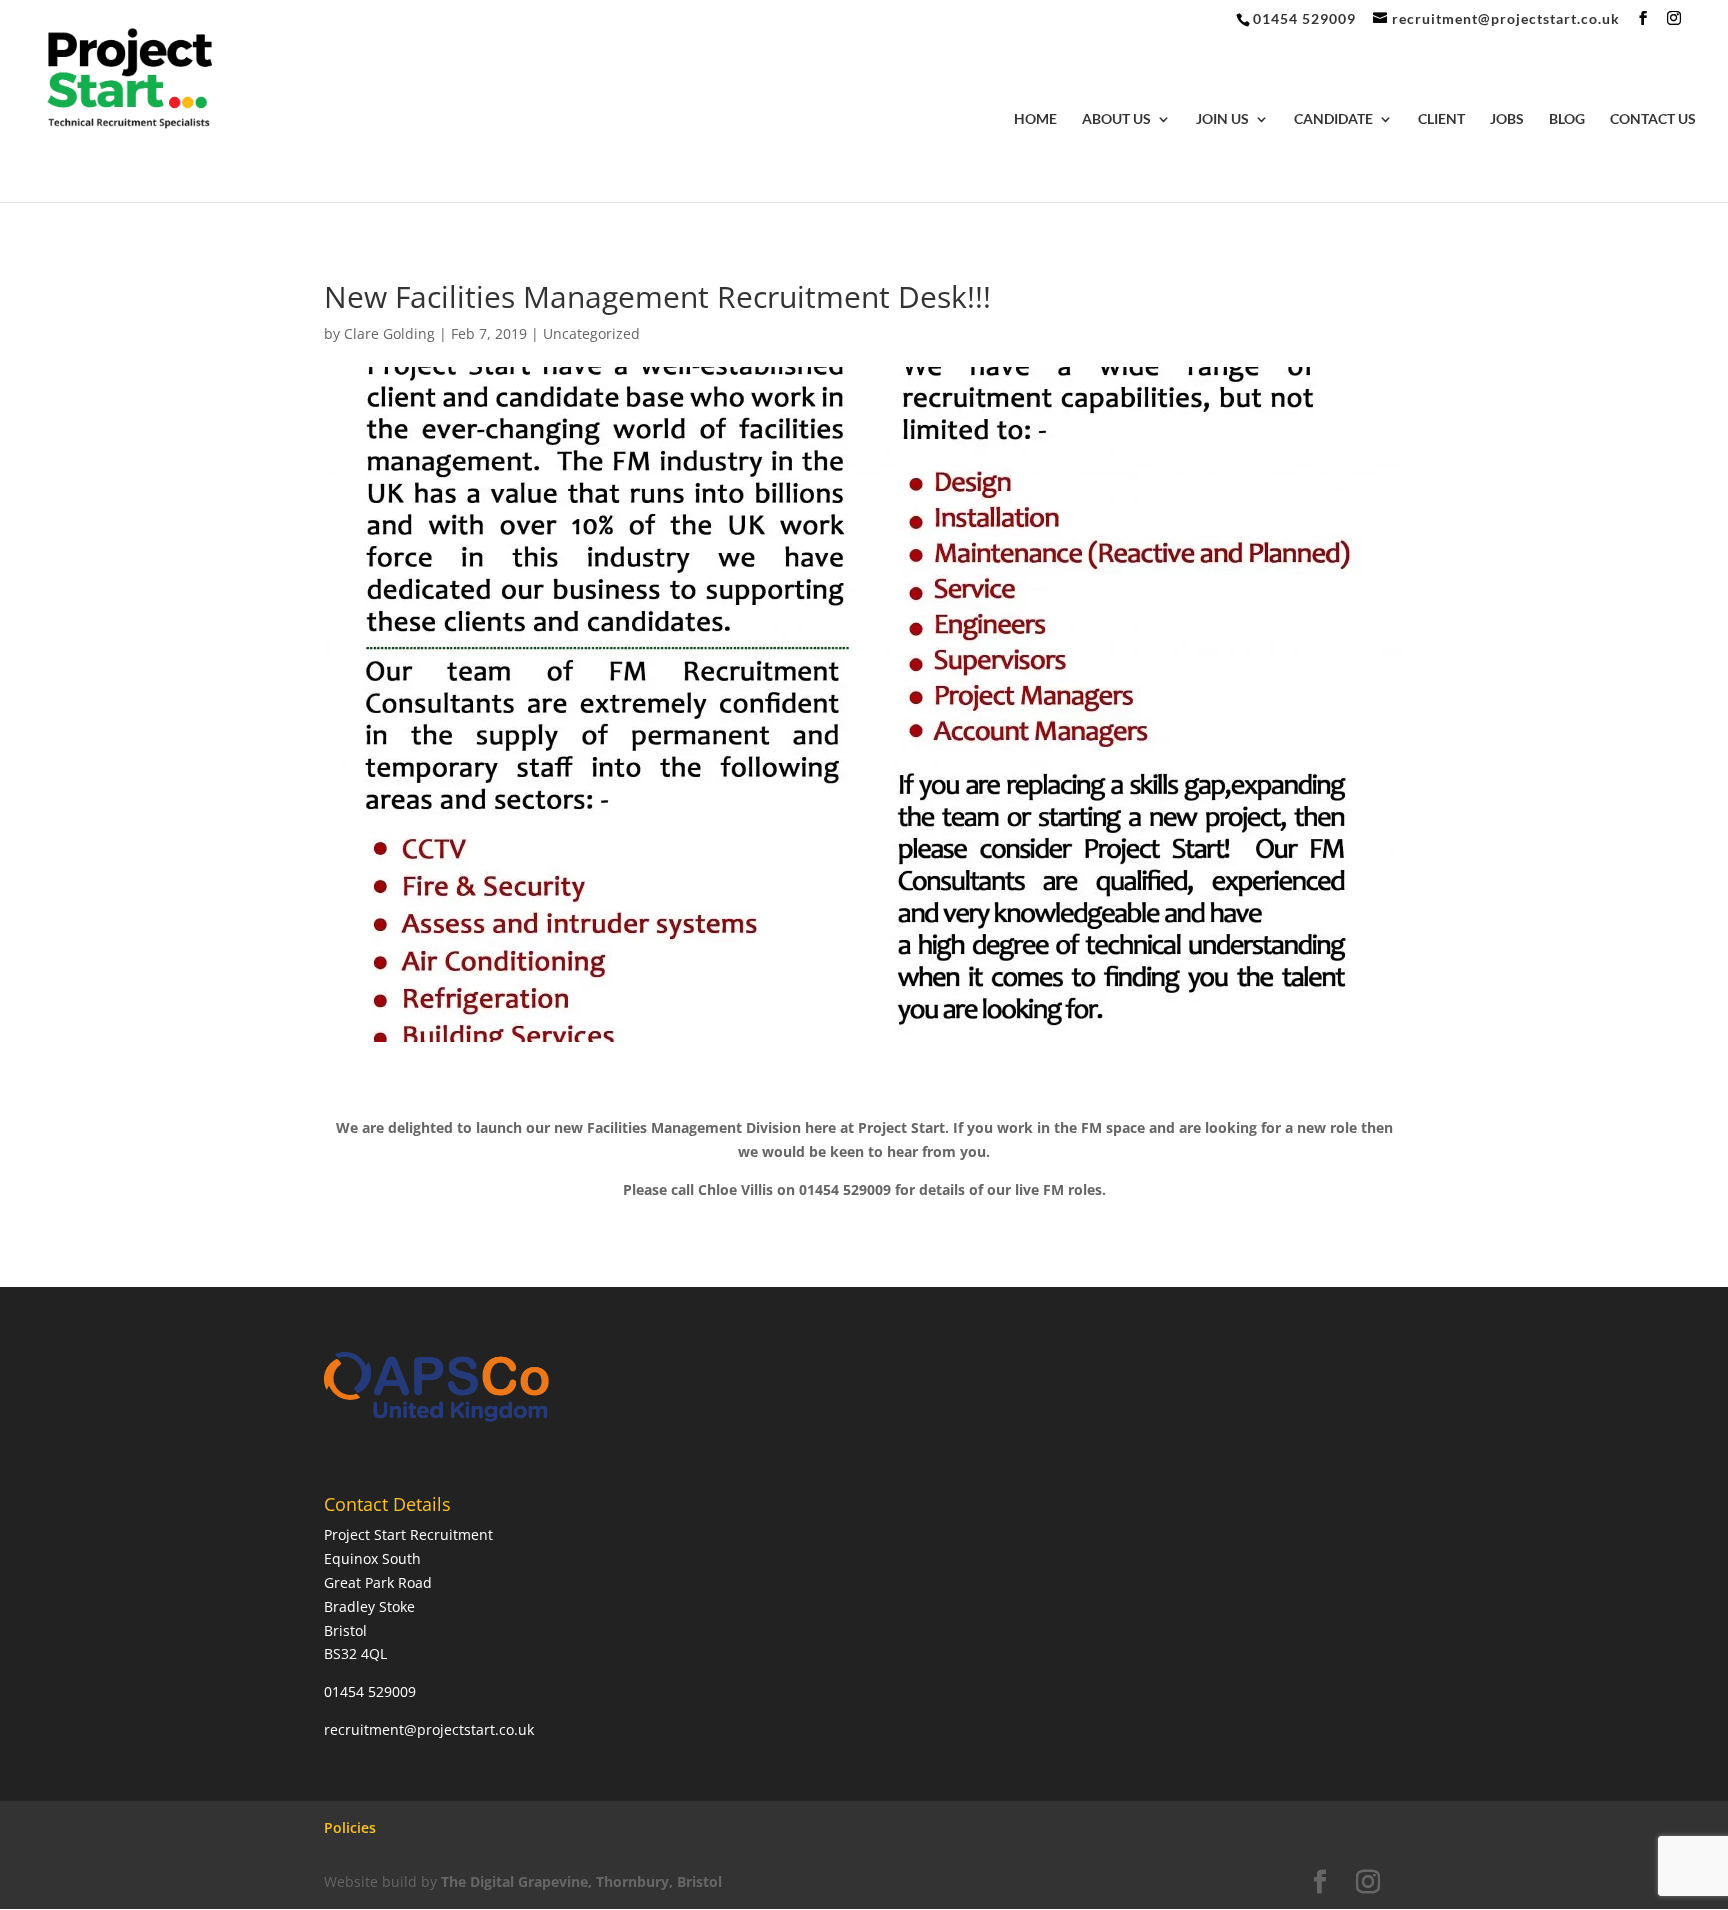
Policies (350, 1827)
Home (1035, 119)
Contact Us (1653, 119)
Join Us (1222, 119)
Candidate (1333, 119)
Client (1441, 119)
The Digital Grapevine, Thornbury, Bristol (581, 1881)
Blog (1567, 119)
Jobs (1507, 119)
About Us (1116, 119)
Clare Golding (389, 333)
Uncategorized (591, 333)
